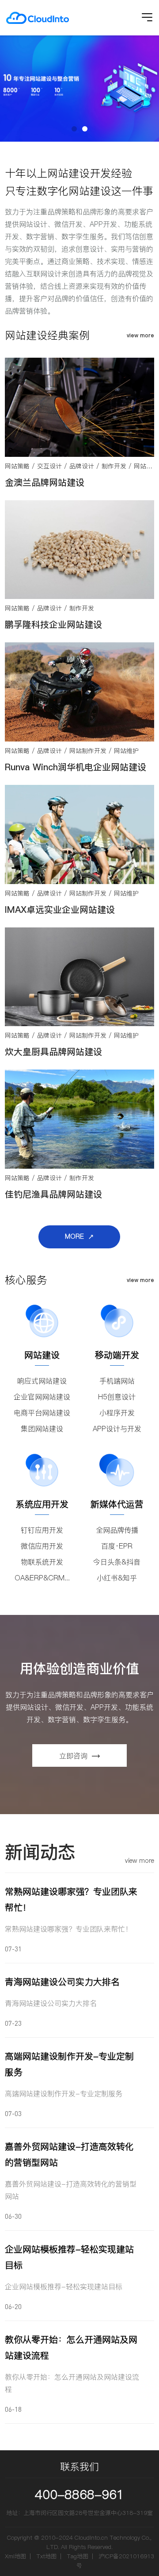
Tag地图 (78, 2556)
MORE (74, 1236)
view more (140, 335)
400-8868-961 (79, 2495)
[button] (74, 129)
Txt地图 (46, 2556)
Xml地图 (15, 2556)
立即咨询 (73, 1756)
